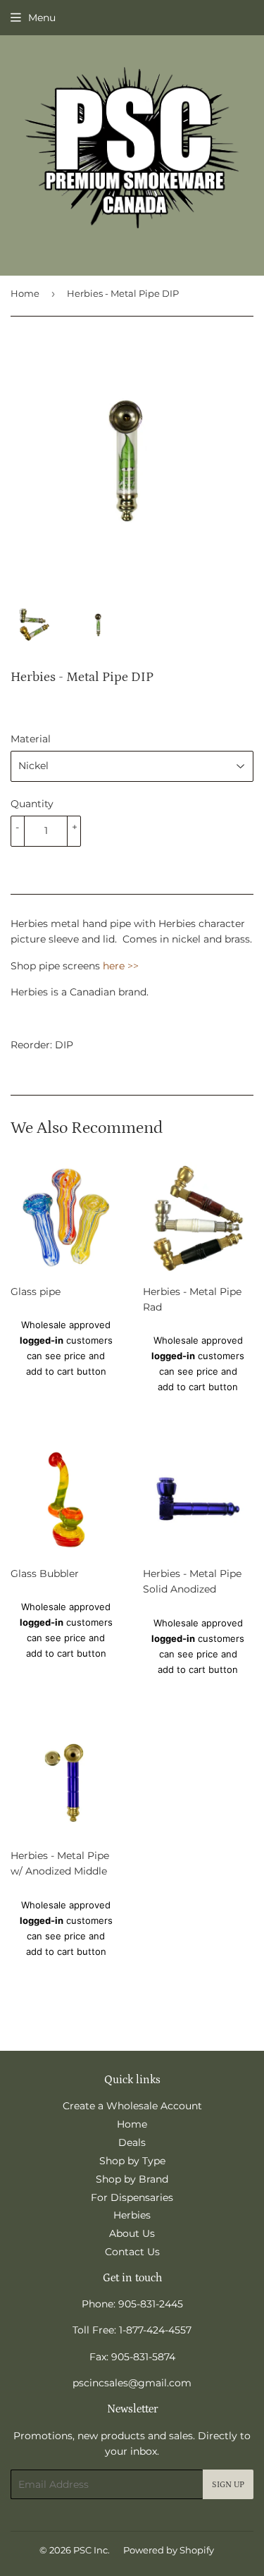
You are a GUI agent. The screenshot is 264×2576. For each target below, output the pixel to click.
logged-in (42, 1340)
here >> (121, 966)
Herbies (132, 2215)
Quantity (32, 804)
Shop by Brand (132, 2179)
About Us (132, 2233)
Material (31, 739)
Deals (132, 2142)
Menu (42, 18)
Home (25, 293)
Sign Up (228, 2485)
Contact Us (132, 2252)
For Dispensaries (132, 2197)
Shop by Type (132, 2161)
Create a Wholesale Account (132, 2106)
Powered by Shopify (169, 2550)
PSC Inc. (92, 2550)
